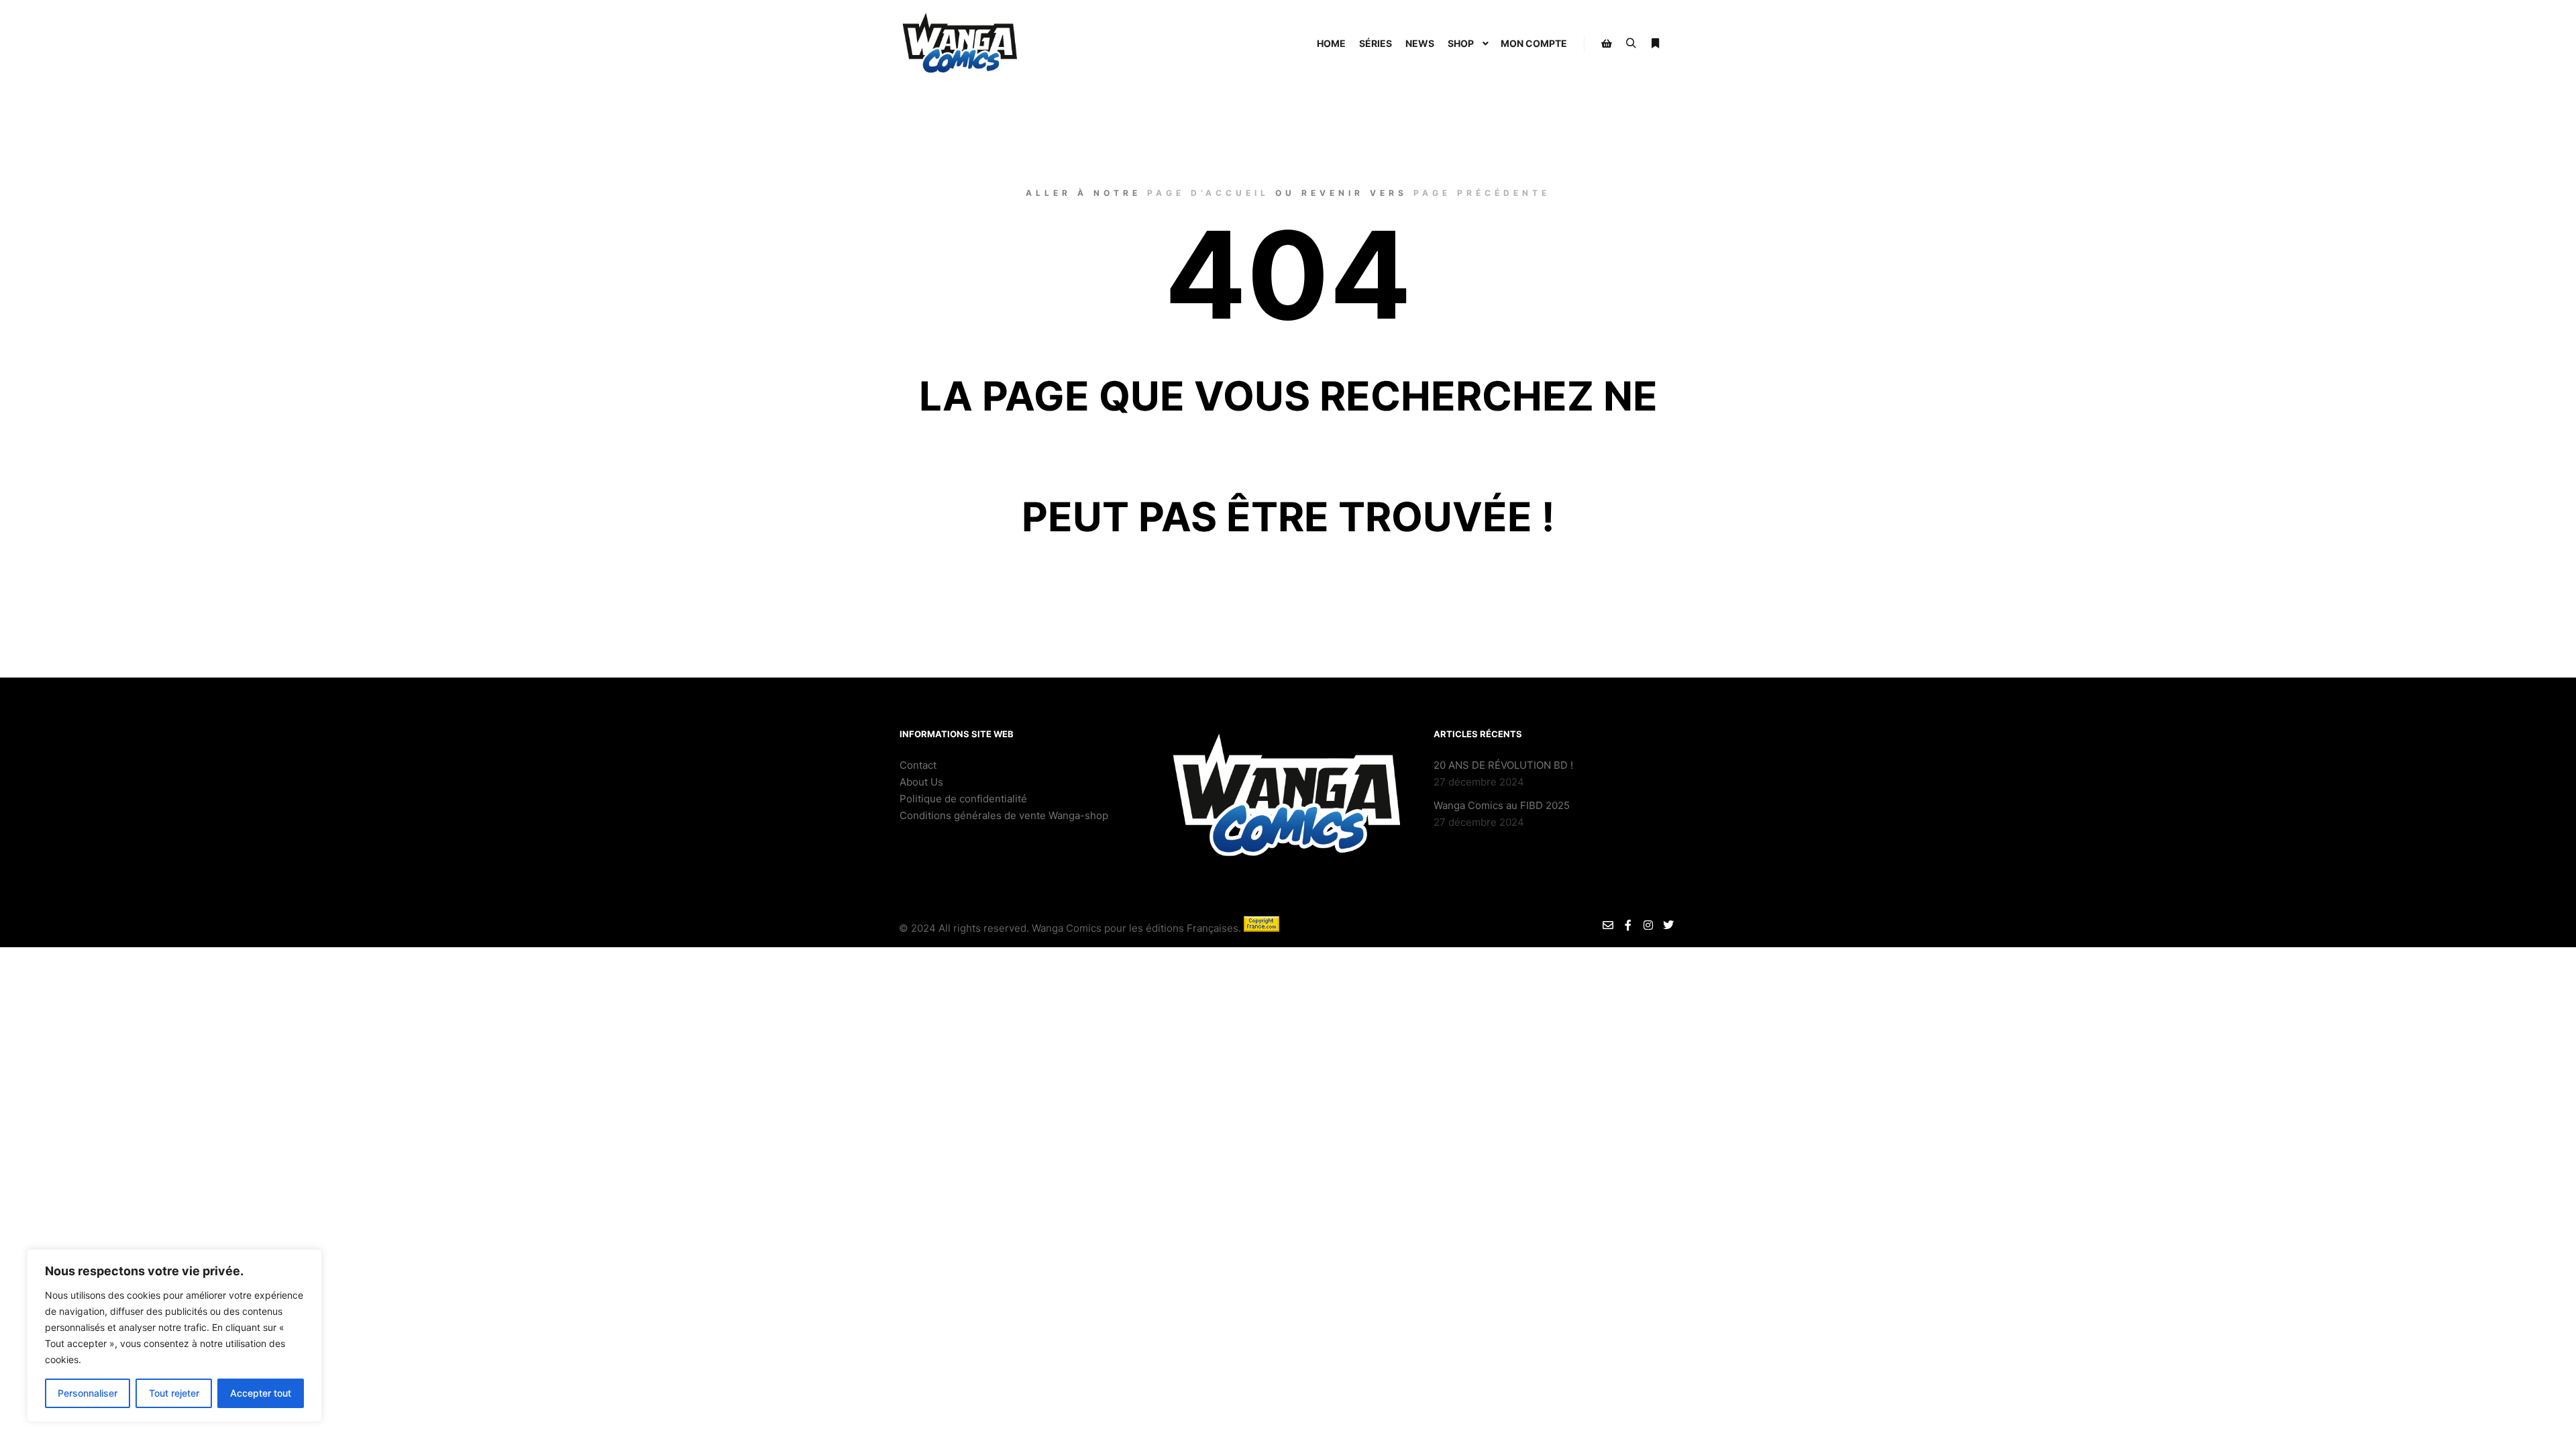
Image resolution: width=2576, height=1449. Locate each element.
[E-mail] (1608, 925)
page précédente (1482, 193)
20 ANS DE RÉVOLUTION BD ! (1503, 765)
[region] (174, 1336)
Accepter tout (261, 1393)
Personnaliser (88, 1393)
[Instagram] (1648, 925)
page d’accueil (1208, 193)
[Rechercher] (1631, 44)
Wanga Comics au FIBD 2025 (1502, 805)
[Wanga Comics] (960, 44)
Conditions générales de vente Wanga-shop (1005, 815)
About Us (921, 782)
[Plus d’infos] (1655, 44)
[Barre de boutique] (1607, 44)
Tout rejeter (174, 1393)
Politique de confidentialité (963, 799)
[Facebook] (1628, 925)
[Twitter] (1668, 925)
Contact (918, 765)
